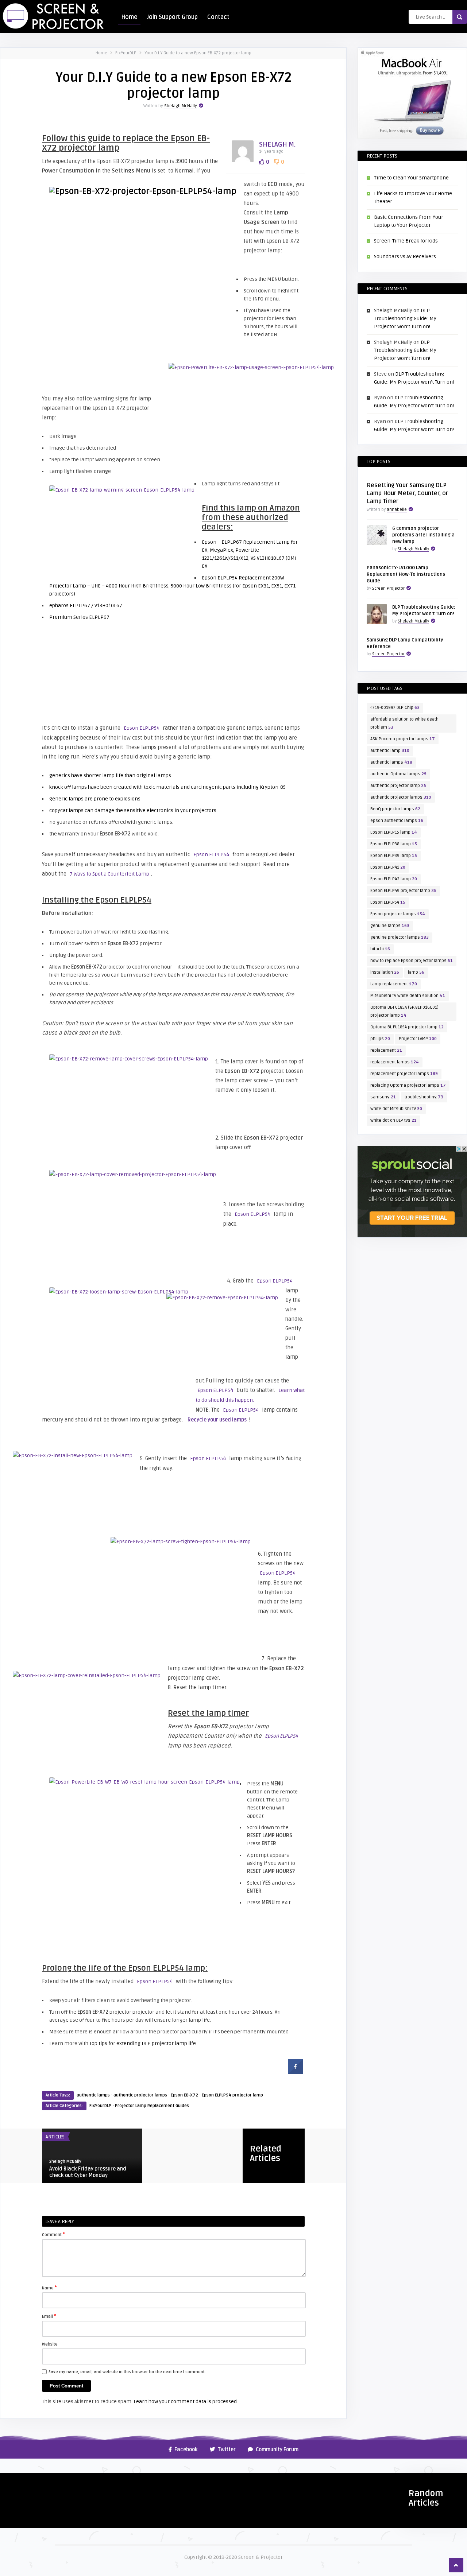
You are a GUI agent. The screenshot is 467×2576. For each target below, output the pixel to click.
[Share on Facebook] (296, 2072)
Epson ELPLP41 (388, 867)
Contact (218, 17)
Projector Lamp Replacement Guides (152, 2106)
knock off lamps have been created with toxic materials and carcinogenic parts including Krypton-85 (167, 787)
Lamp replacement (394, 984)
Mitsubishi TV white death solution (408, 996)
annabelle (397, 510)
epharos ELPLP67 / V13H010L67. (86, 606)
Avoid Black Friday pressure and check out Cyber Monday (88, 2172)
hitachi (380, 949)
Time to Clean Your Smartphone (411, 178)
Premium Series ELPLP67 (79, 617)
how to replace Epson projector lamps (412, 961)
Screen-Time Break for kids (406, 241)
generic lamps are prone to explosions (95, 799)
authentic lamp (390, 751)
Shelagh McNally (181, 106)
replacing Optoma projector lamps (408, 1085)
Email (49, 2316)
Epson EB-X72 (184, 2095)
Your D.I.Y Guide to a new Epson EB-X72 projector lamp (198, 53)
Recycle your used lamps (217, 1420)
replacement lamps (395, 1062)
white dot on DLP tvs (393, 1120)
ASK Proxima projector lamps (403, 739)
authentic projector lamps (140, 2095)
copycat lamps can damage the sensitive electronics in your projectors (133, 810)
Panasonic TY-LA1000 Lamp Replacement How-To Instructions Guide (406, 574)
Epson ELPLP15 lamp (394, 832)
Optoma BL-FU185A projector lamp (407, 1027)
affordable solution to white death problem (404, 723)
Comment (53, 2234)
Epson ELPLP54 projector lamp (232, 2095)
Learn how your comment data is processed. (186, 2402)
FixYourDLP (126, 53)
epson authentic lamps (397, 821)
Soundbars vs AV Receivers (405, 257)
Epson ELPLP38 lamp (394, 844)
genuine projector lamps (400, 937)
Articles (55, 2137)
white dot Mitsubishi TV (396, 1109)
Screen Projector (388, 588)
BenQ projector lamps (395, 809)
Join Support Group (172, 17)
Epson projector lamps (398, 914)
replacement (386, 1050)
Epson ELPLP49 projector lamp (403, 891)
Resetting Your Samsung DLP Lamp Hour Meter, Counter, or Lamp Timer (407, 493)
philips (380, 1039)
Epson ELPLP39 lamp (394, 856)
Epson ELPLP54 (142, 728)
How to (12, 2482)
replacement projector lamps (404, 1074)
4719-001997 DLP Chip (395, 708)
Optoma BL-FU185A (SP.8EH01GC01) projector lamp (404, 1011)
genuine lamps (390, 926)
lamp (416, 972)
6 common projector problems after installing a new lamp (423, 535)
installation (385, 972)
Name (49, 2288)
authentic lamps (93, 2095)
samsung (383, 1097)
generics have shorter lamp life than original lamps (110, 775)
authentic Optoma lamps (398, 774)
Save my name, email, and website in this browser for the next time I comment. (127, 2372)
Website (50, 2344)
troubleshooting (424, 1097)
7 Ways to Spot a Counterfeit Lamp (109, 874)
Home (129, 17)
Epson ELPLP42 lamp (394, 879)
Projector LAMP (418, 1039)
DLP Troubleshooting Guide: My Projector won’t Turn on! (405, 319)
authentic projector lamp (398, 786)
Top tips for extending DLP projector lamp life (143, 2043)
